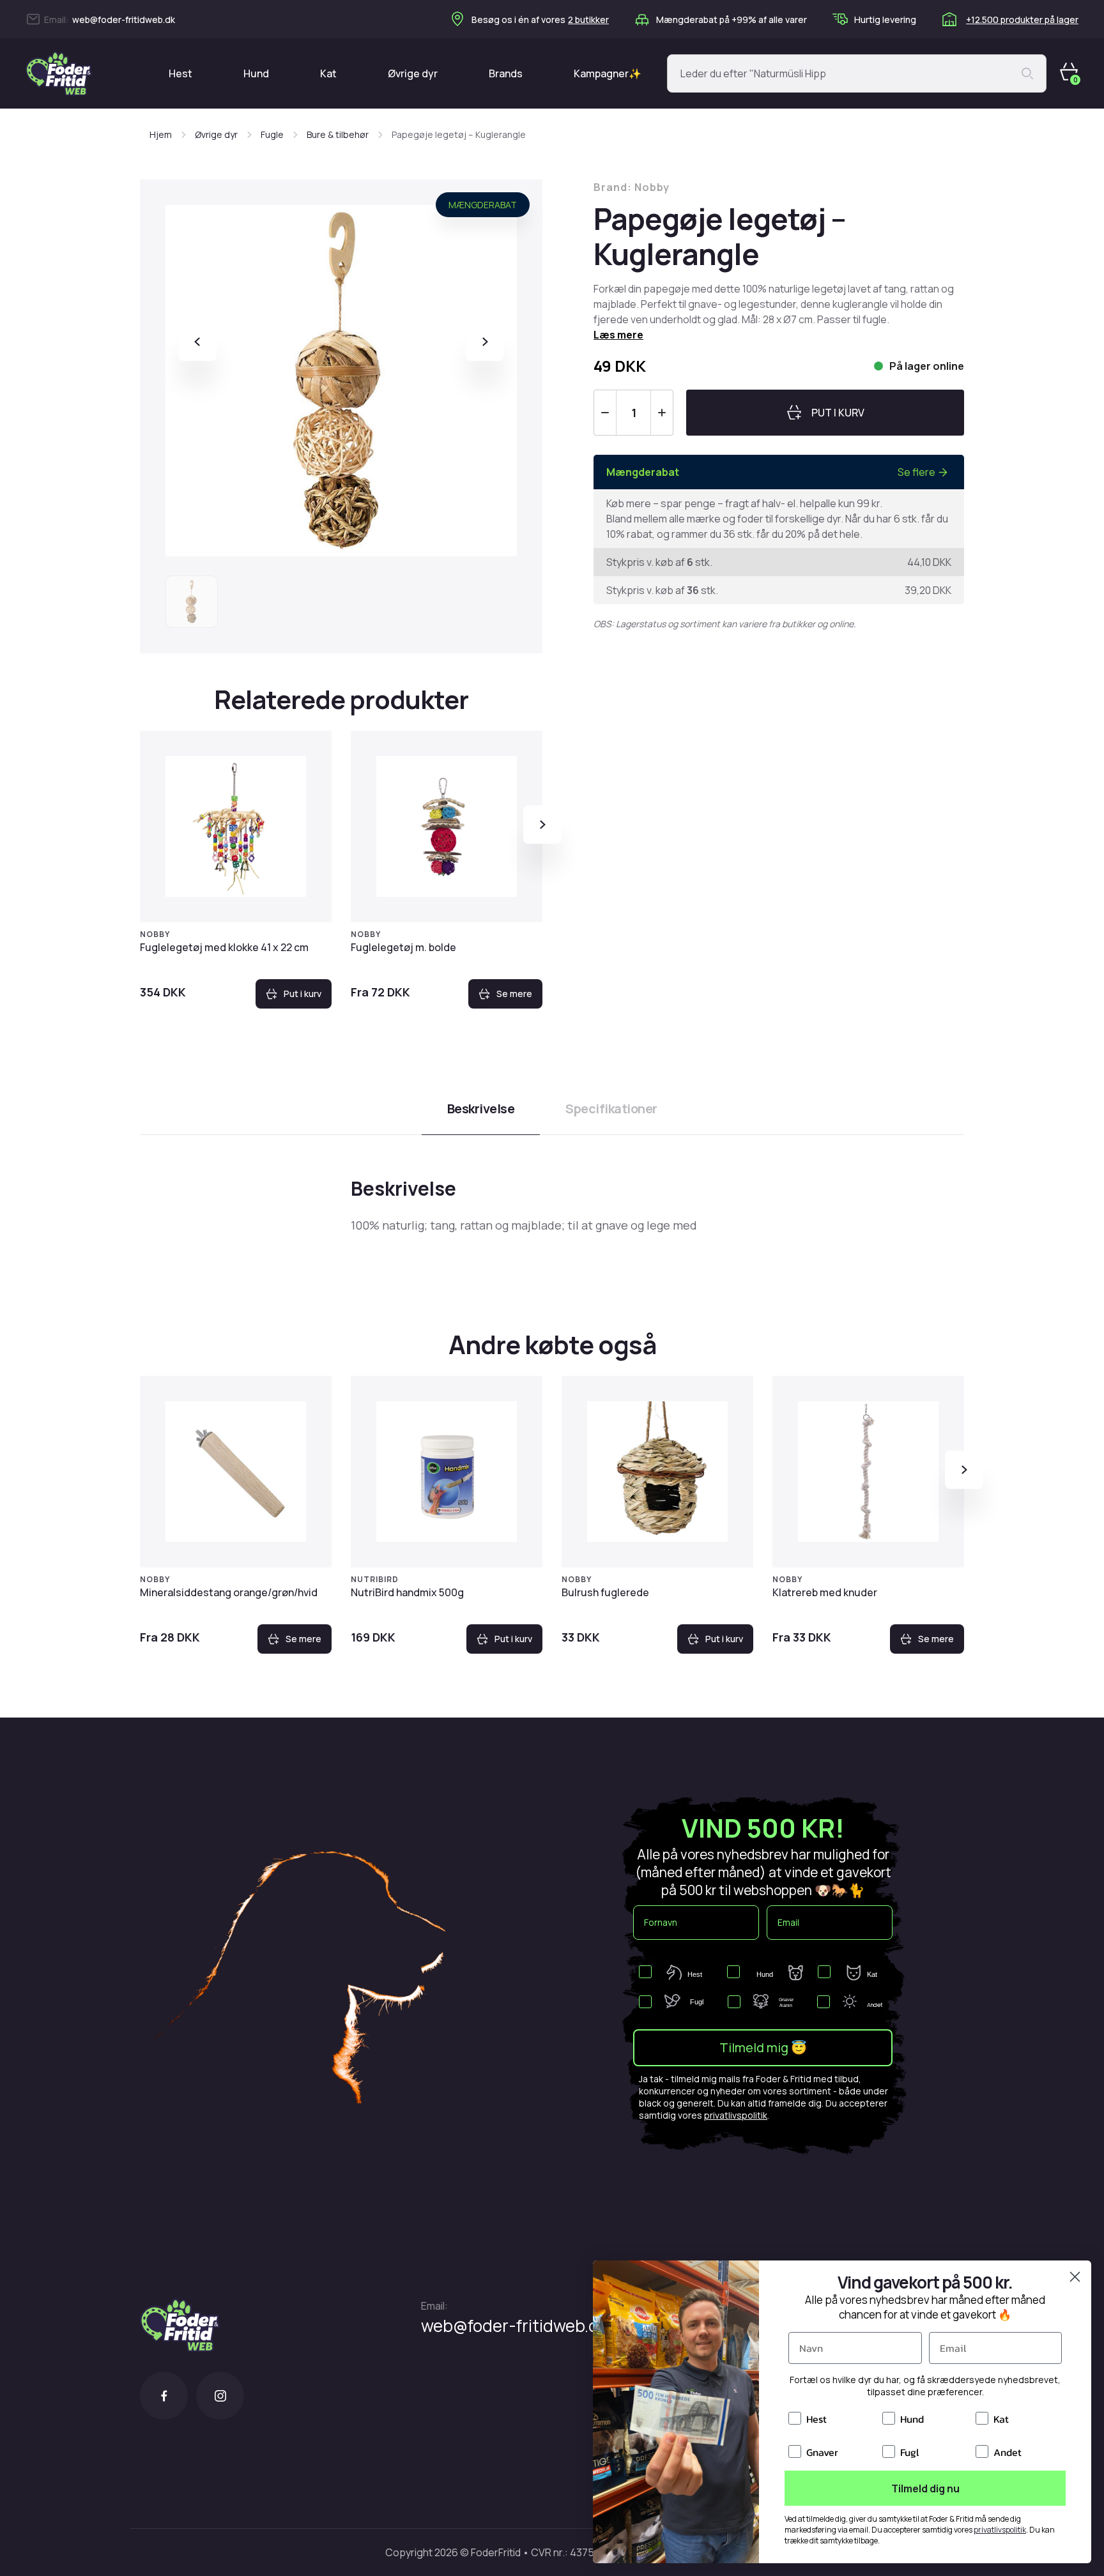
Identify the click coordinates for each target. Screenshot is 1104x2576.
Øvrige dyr (413, 73)
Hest (180, 73)
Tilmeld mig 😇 (763, 2047)
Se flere (916, 472)
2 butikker (588, 19)
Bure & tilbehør (338, 134)
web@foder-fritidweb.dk (124, 19)
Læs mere (618, 335)
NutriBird (375, 1579)
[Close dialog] (1075, 2277)
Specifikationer (611, 1109)
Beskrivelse (481, 1109)
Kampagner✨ (608, 73)
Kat (328, 73)
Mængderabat (483, 205)
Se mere (514, 994)
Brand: (632, 187)
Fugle (272, 134)
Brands (506, 73)
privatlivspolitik (736, 2115)
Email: (434, 2306)
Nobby (155, 934)
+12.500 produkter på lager (1022, 19)
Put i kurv (303, 994)
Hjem (161, 134)
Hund (256, 73)
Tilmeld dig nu (925, 2488)
